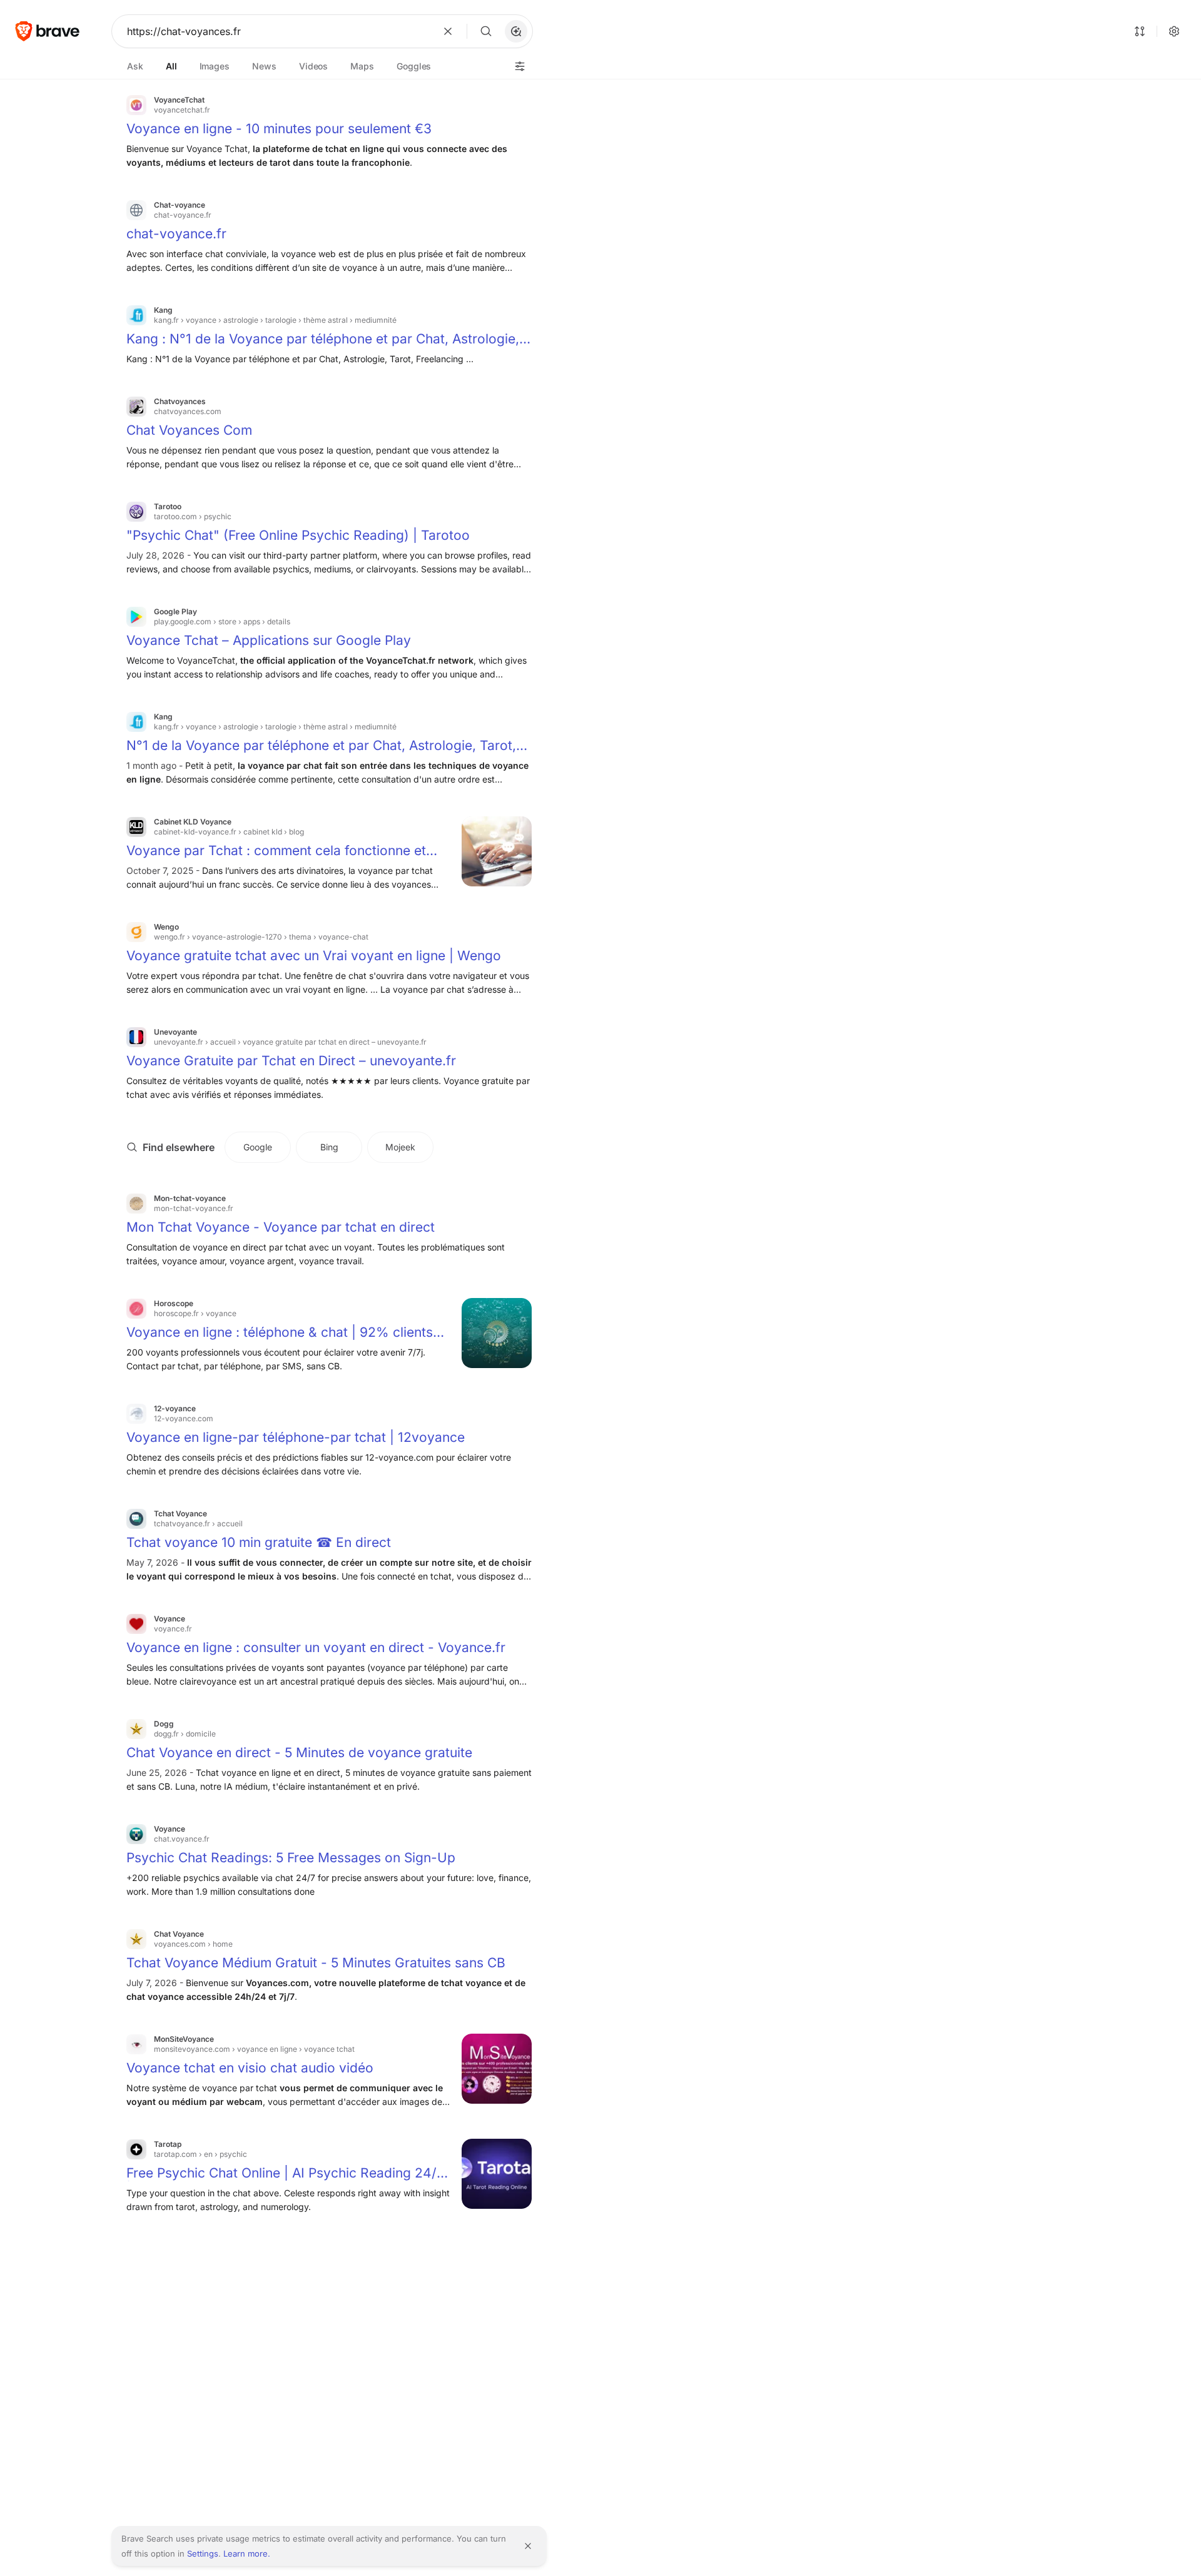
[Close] (528, 2546)
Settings (203, 2553)
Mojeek (400, 1147)
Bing (329, 1147)
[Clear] (448, 31)
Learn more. (247, 2553)
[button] (516, 31)
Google (258, 1147)
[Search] (486, 31)
